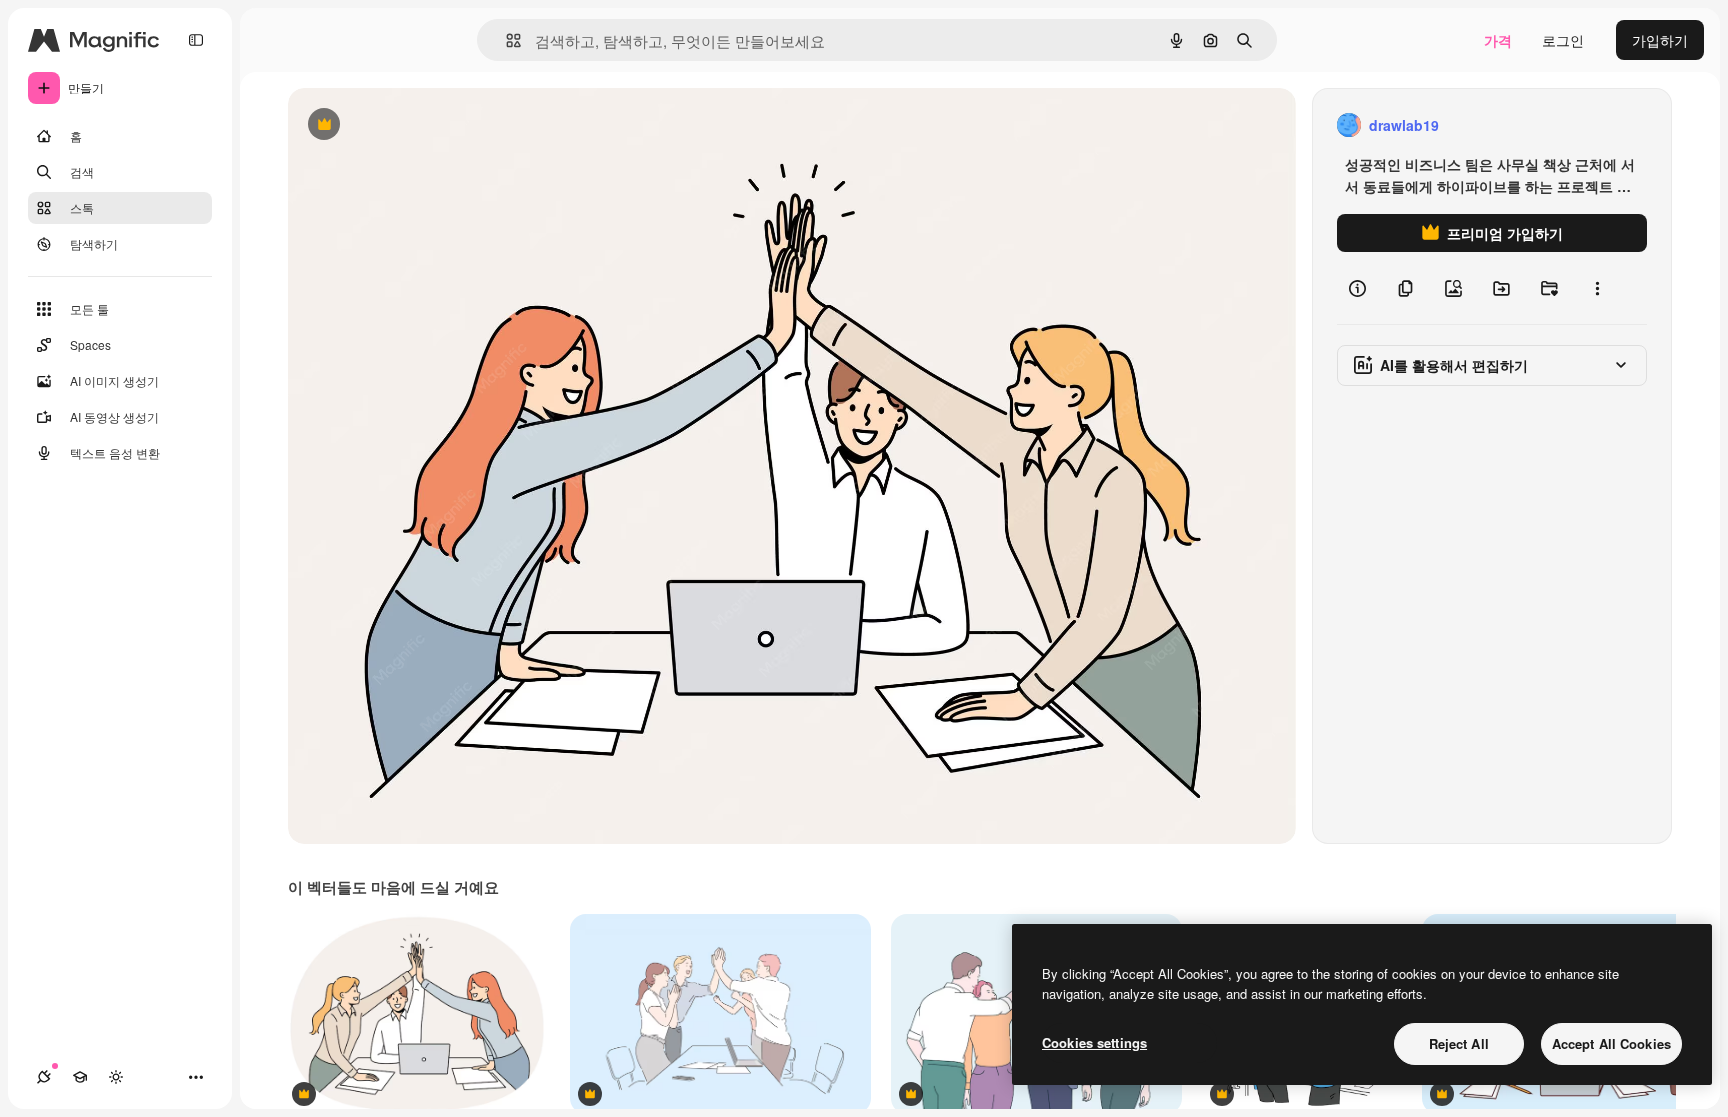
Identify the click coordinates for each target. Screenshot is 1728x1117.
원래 (403, 125)
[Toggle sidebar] (196, 40)
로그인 (1563, 40)
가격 (1498, 40)
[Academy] (80, 1077)
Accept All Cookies (1611, 1043)
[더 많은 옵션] (1597, 288)
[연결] (44, 1077)
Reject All (1459, 1043)
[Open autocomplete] (505, 40)
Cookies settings (1094, 1042)
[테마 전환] (116, 1077)
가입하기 (1660, 40)
